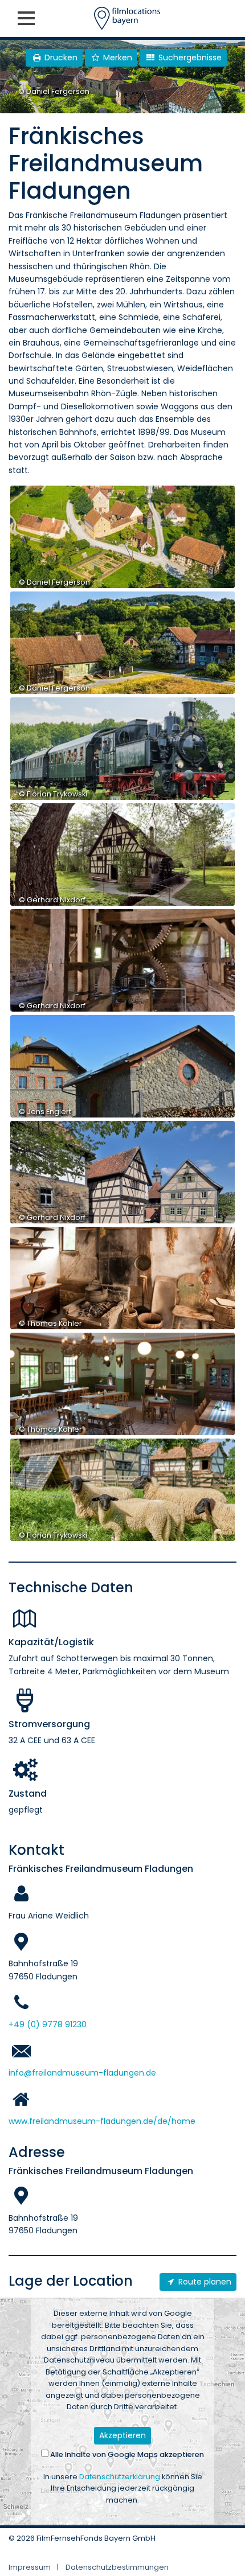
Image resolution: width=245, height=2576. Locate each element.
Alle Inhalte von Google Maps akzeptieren (126, 2454)
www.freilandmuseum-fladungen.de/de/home (102, 2121)
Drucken (60, 57)
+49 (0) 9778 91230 (48, 2024)
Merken (117, 57)
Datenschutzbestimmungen (117, 2567)
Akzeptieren (122, 2435)
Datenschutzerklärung (120, 2477)
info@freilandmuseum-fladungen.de (82, 2073)
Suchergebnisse (189, 57)
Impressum (30, 2567)
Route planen (204, 2282)
